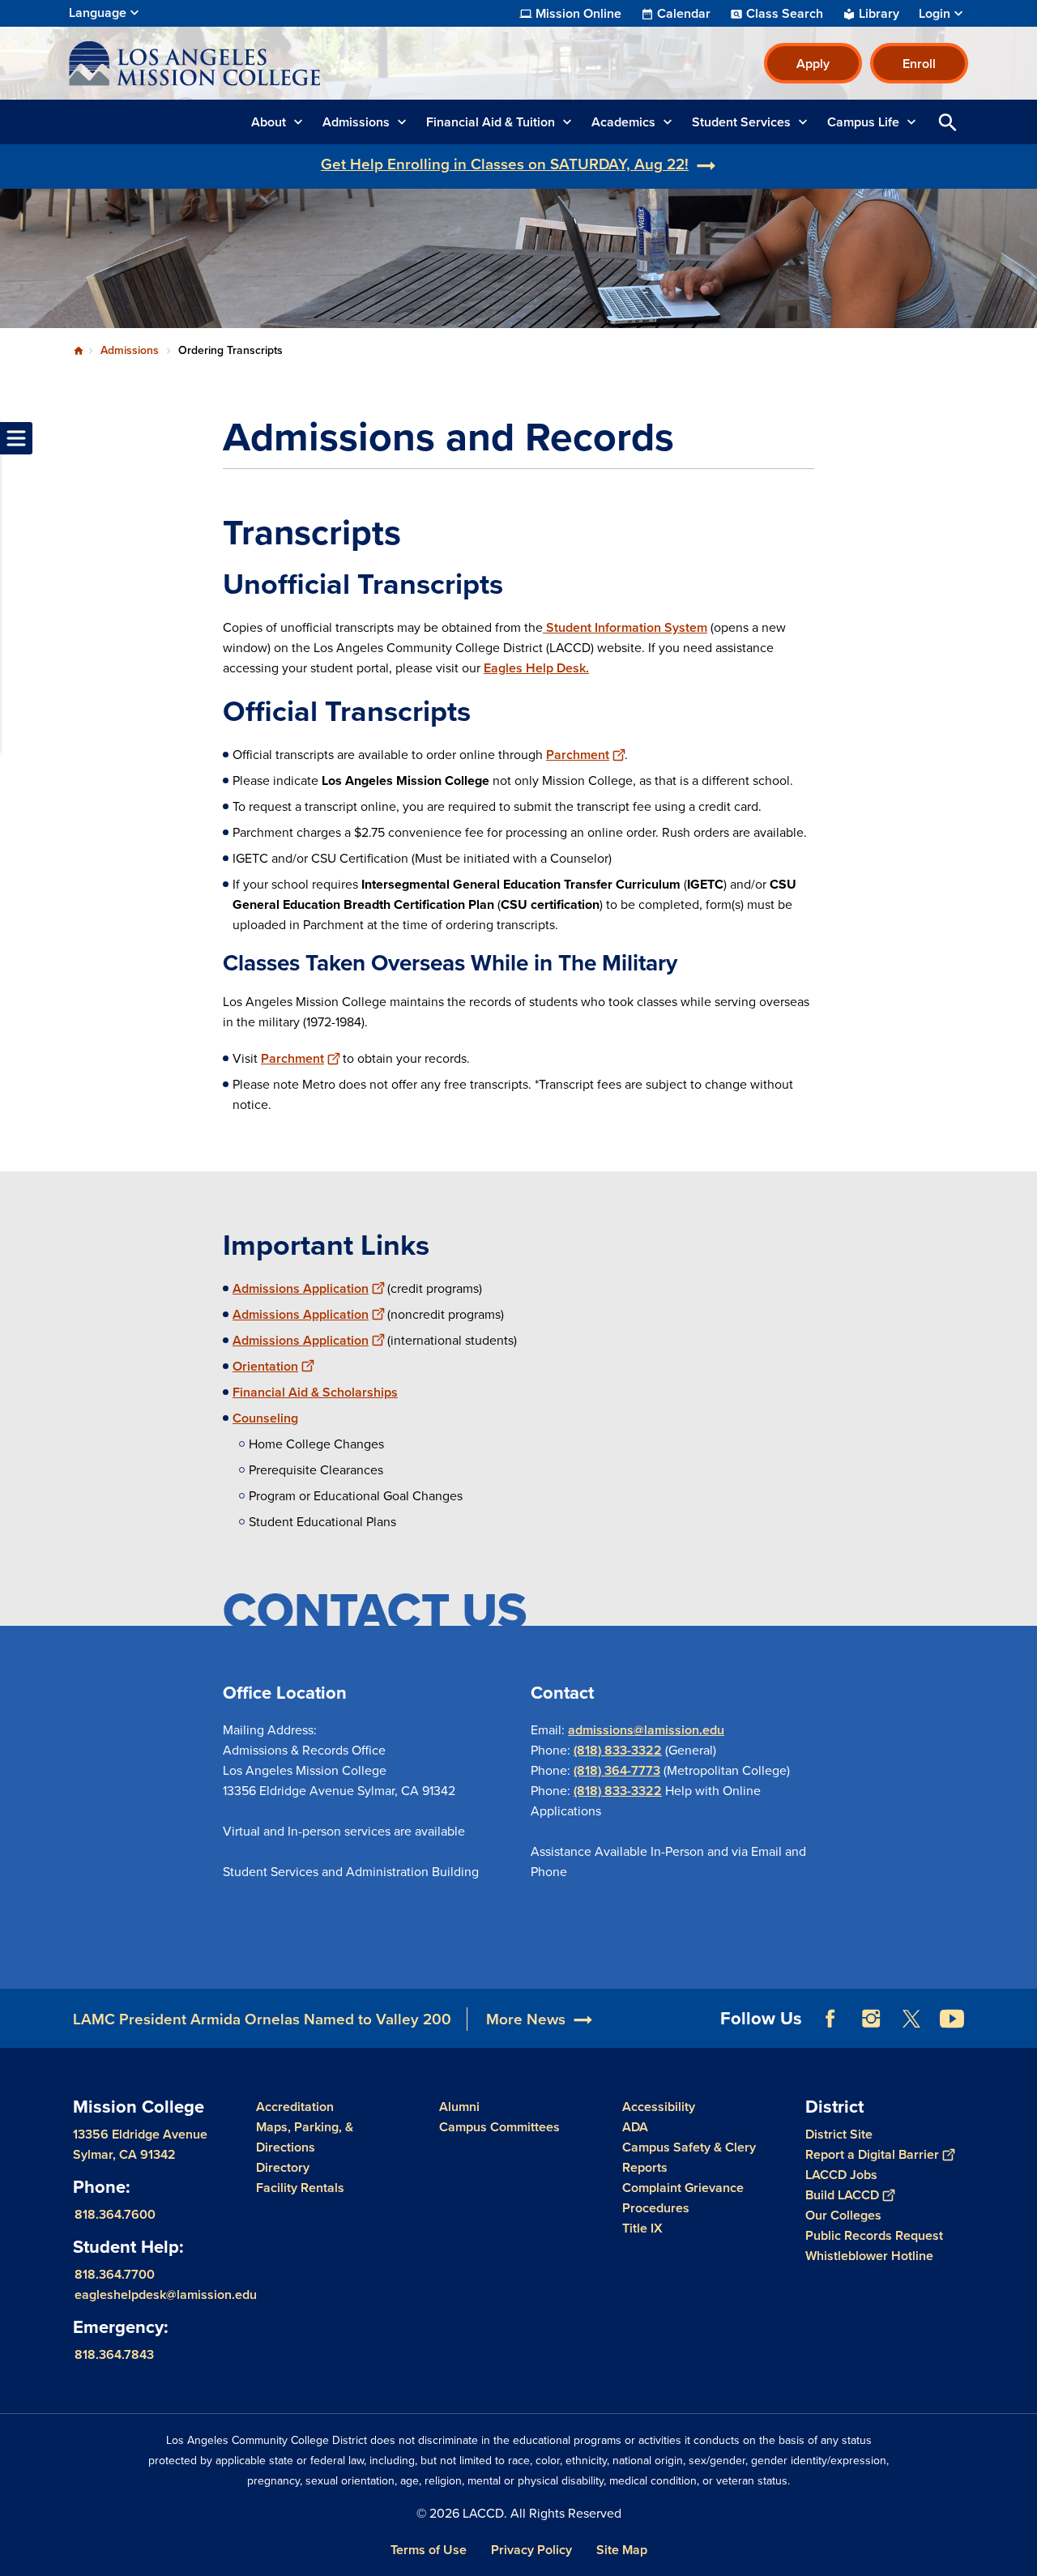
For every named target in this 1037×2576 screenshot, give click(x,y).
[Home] (244, 63)
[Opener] (1021, 2032)
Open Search (948, 122)
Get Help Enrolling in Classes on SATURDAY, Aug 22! (505, 164)
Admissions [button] (356, 122)
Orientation (265, 1366)
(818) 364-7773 (617, 1770)
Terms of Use (429, 2550)
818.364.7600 (115, 2214)
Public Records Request (874, 2235)
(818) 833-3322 (618, 1750)
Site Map (622, 2550)
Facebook (830, 2019)
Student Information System (625, 627)
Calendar (684, 14)
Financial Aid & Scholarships (315, 1392)
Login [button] (935, 14)
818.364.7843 (114, 2354)
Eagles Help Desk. (536, 668)
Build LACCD (842, 2195)
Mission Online (578, 14)
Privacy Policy (531, 2550)
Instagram (871, 2019)
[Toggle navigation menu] (16, 438)
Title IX (642, 2228)
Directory (283, 2167)
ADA (635, 2127)
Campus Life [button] (863, 122)
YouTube (952, 2019)
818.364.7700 (115, 2274)
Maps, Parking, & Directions (305, 2137)
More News (526, 2019)
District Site (839, 2134)
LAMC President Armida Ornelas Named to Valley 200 (262, 2019)
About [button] (269, 122)
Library (879, 14)
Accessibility (659, 2107)
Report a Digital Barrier (872, 2154)
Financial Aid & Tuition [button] (491, 122)
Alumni (459, 2107)
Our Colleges (843, 2215)
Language (98, 13)
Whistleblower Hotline (869, 2256)
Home (79, 351)
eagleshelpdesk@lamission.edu (166, 2295)
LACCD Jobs (841, 2175)
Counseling (265, 1418)
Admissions (130, 350)
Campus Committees (499, 2127)
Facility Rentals (300, 2188)
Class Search (785, 14)
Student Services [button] (741, 122)
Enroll (919, 64)
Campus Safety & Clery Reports (689, 2157)
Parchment (578, 755)
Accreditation (295, 2107)
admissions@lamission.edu (646, 1730)
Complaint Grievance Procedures (683, 2198)
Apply (813, 64)
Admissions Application (301, 1288)
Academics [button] (623, 122)
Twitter (911, 2019)
